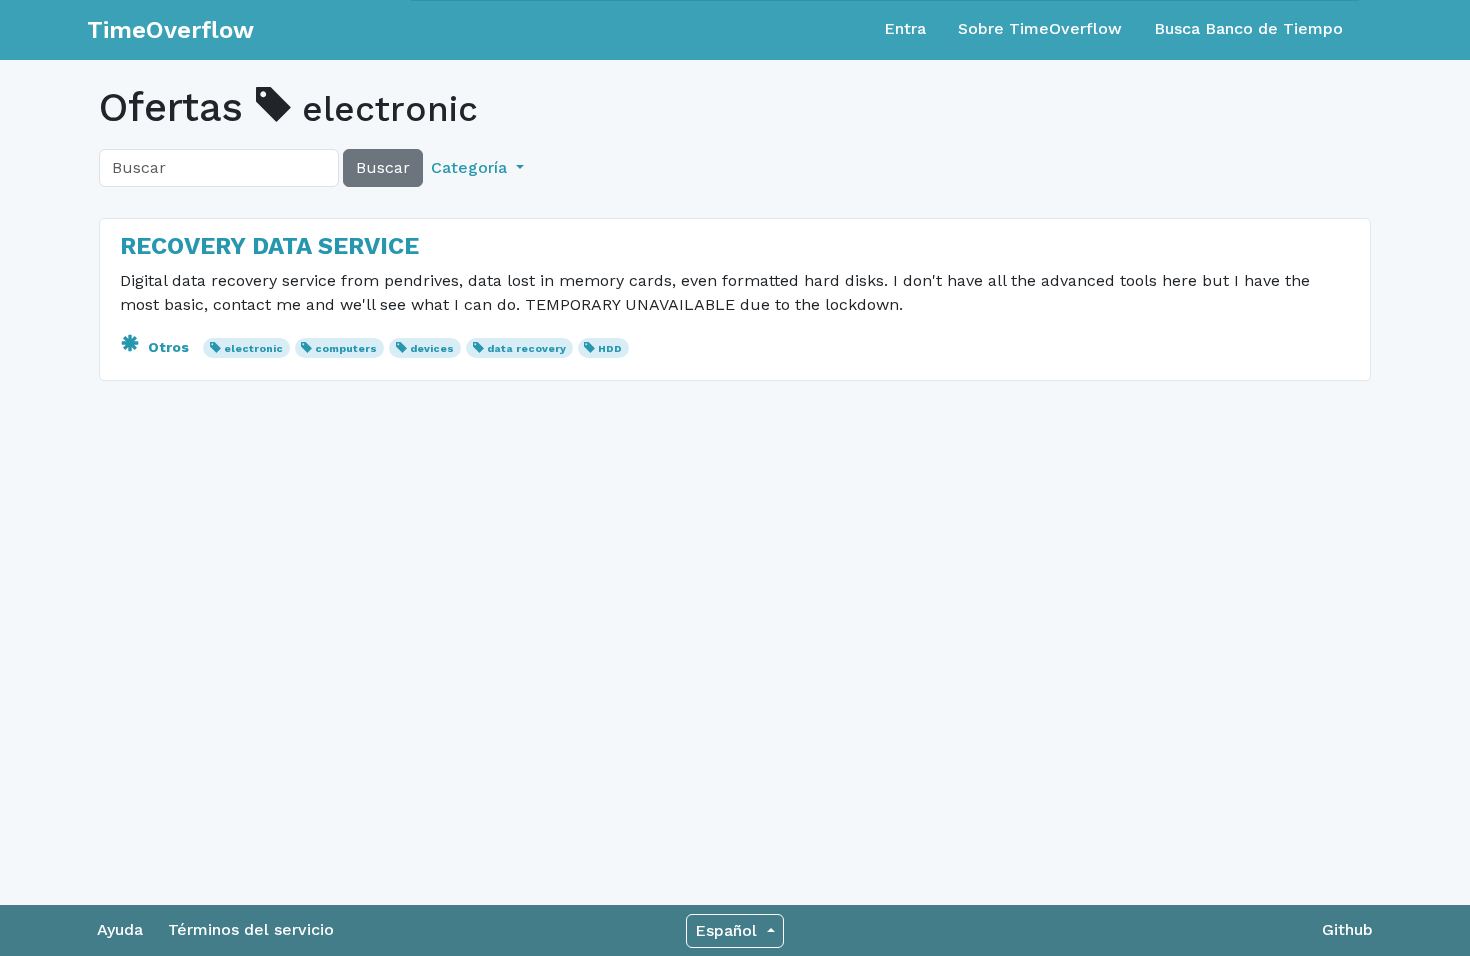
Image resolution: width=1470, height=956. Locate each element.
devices (432, 348)
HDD (610, 348)
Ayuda (120, 929)
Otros (168, 347)
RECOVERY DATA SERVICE (269, 246)
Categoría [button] (471, 167)
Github (1347, 929)
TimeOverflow (170, 30)
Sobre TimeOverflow (1040, 28)
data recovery (526, 348)
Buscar (383, 167)
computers (346, 348)
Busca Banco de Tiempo (1248, 28)
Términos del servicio (251, 929)
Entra (905, 28)
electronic (253, 348)
